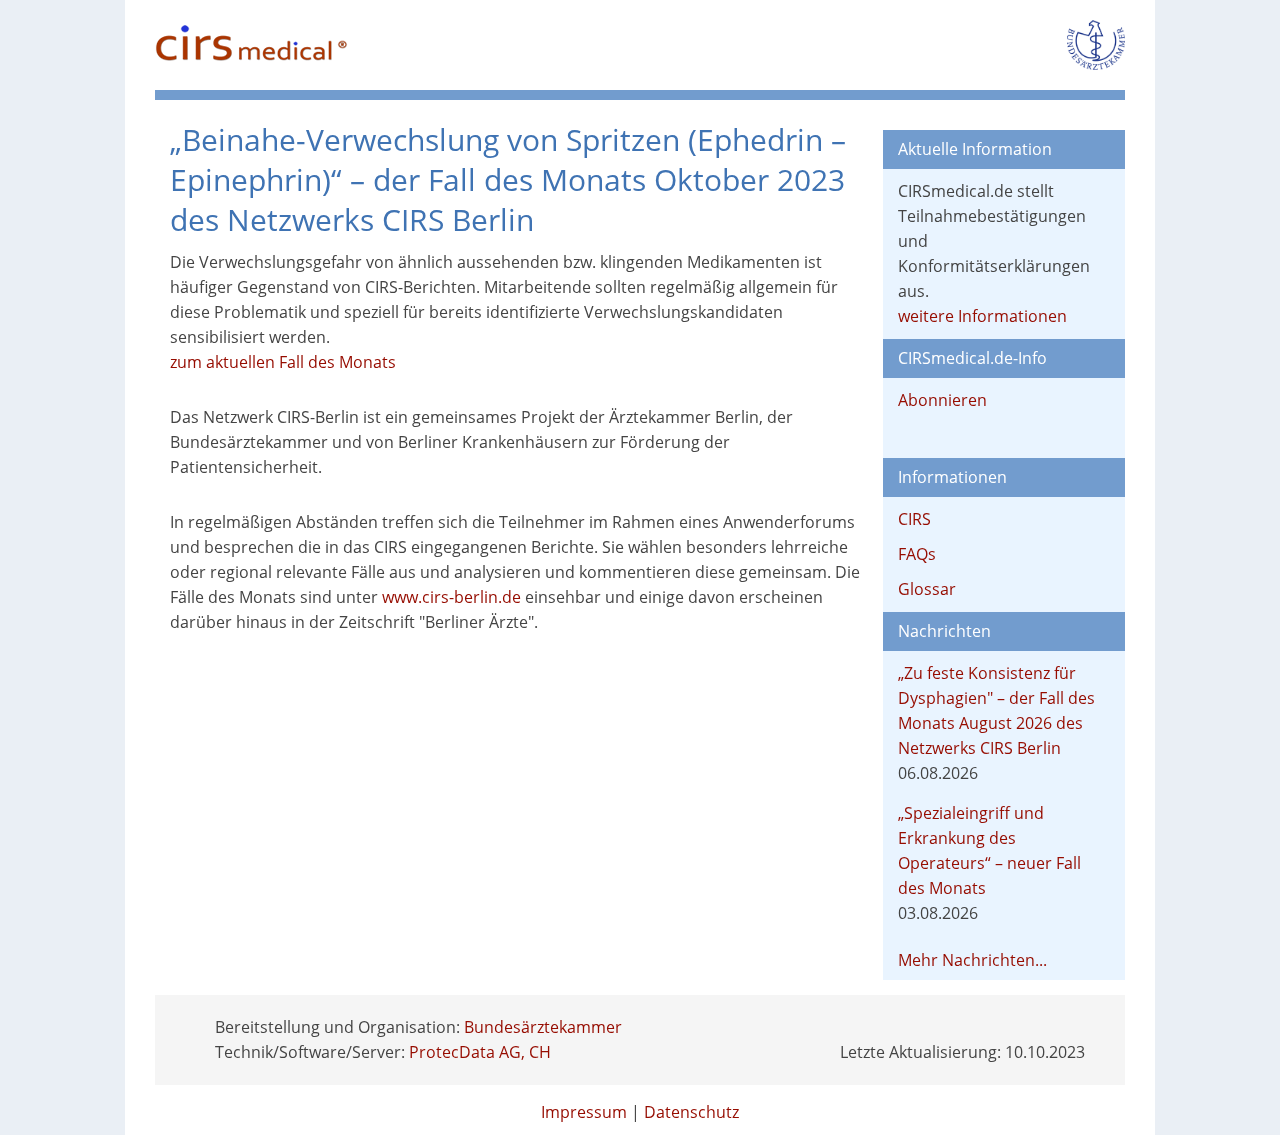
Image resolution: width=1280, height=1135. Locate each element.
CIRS (914, 519)
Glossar (927, 589)
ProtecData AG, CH (480, 1052)
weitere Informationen (982, 316)
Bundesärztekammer (543, 1027)
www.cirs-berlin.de (451, 597)
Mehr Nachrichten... (972, 960)
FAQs (917, 554)
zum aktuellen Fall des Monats (283, 362)
